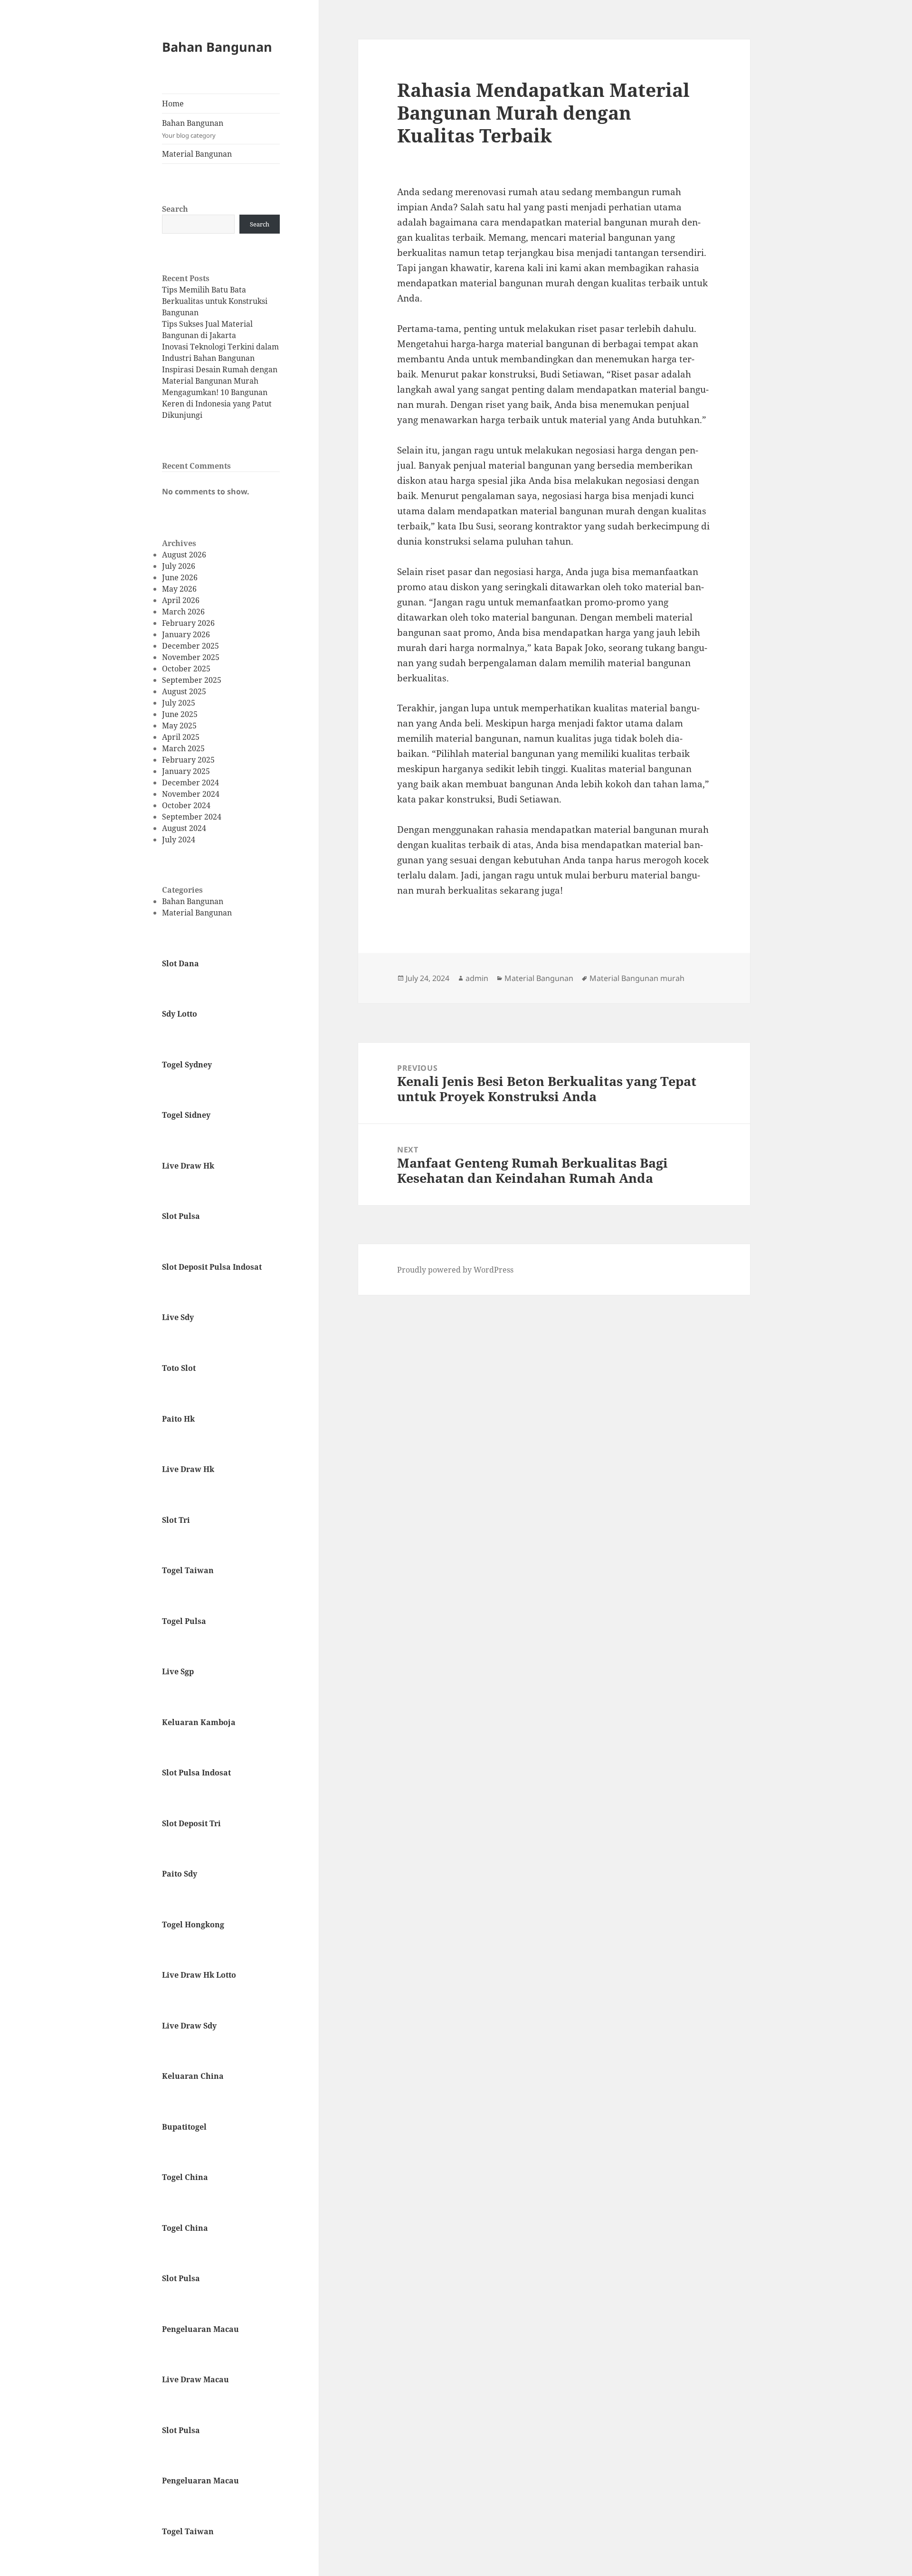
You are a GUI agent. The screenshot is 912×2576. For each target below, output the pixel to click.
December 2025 (190, 646)
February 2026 (188, 623)
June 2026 (180, 577)
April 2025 (181, 737)
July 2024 (179, 840)
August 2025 (184, 691)
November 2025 (191, 657)
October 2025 (186, 669)
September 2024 (192, 817)
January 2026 (186, 634)
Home (173, 104)
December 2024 (190, 783)
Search (175, 209)
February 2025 (188, 760)
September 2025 (192, 680)
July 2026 (179, 566)
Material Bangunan (197, 154)
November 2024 (191, 794)
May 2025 (179, 726)
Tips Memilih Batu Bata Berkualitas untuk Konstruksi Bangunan (215, 301)
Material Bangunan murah (637, 978)
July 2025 (179, 703)
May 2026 (179, 589)
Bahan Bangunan (217, 47)
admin (477, 978)
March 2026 (183, 612)
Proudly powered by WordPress (455, 1270)
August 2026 (184, 555)
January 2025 (186, 771)
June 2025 (180, 714)
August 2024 (184, 828)
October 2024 (186, 805)
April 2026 (181, 600)
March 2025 (183, 748)
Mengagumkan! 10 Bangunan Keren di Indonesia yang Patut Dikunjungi (217, 404)
